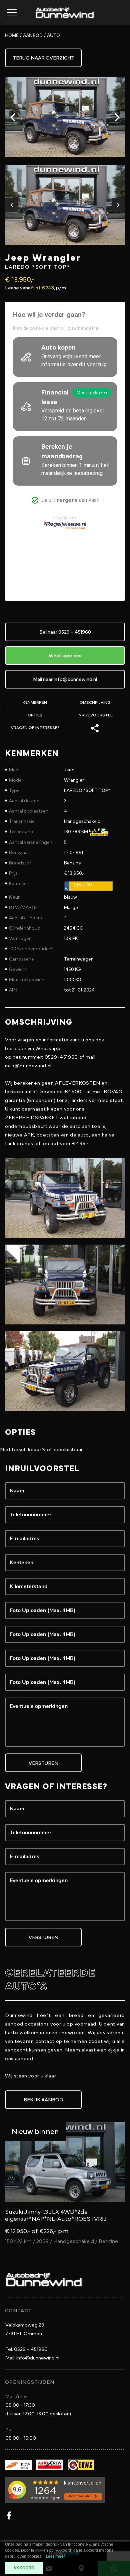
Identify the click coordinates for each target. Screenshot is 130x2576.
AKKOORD (24, 2568)
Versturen (43, 1763)
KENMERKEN (35, 702)
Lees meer (56, 2557)
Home (12, 35)
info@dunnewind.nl (32, 2358)
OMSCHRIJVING (95, 702)
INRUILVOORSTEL (95, 715)
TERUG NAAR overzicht (43, 58)
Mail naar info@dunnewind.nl (65, 679)
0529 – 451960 (26, 2349)
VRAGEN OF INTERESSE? (35, 728)
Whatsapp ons (65, 656)
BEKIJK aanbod (43, 2100)
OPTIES (35, 715)
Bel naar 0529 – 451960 (65, 632)
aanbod (33, 35)
